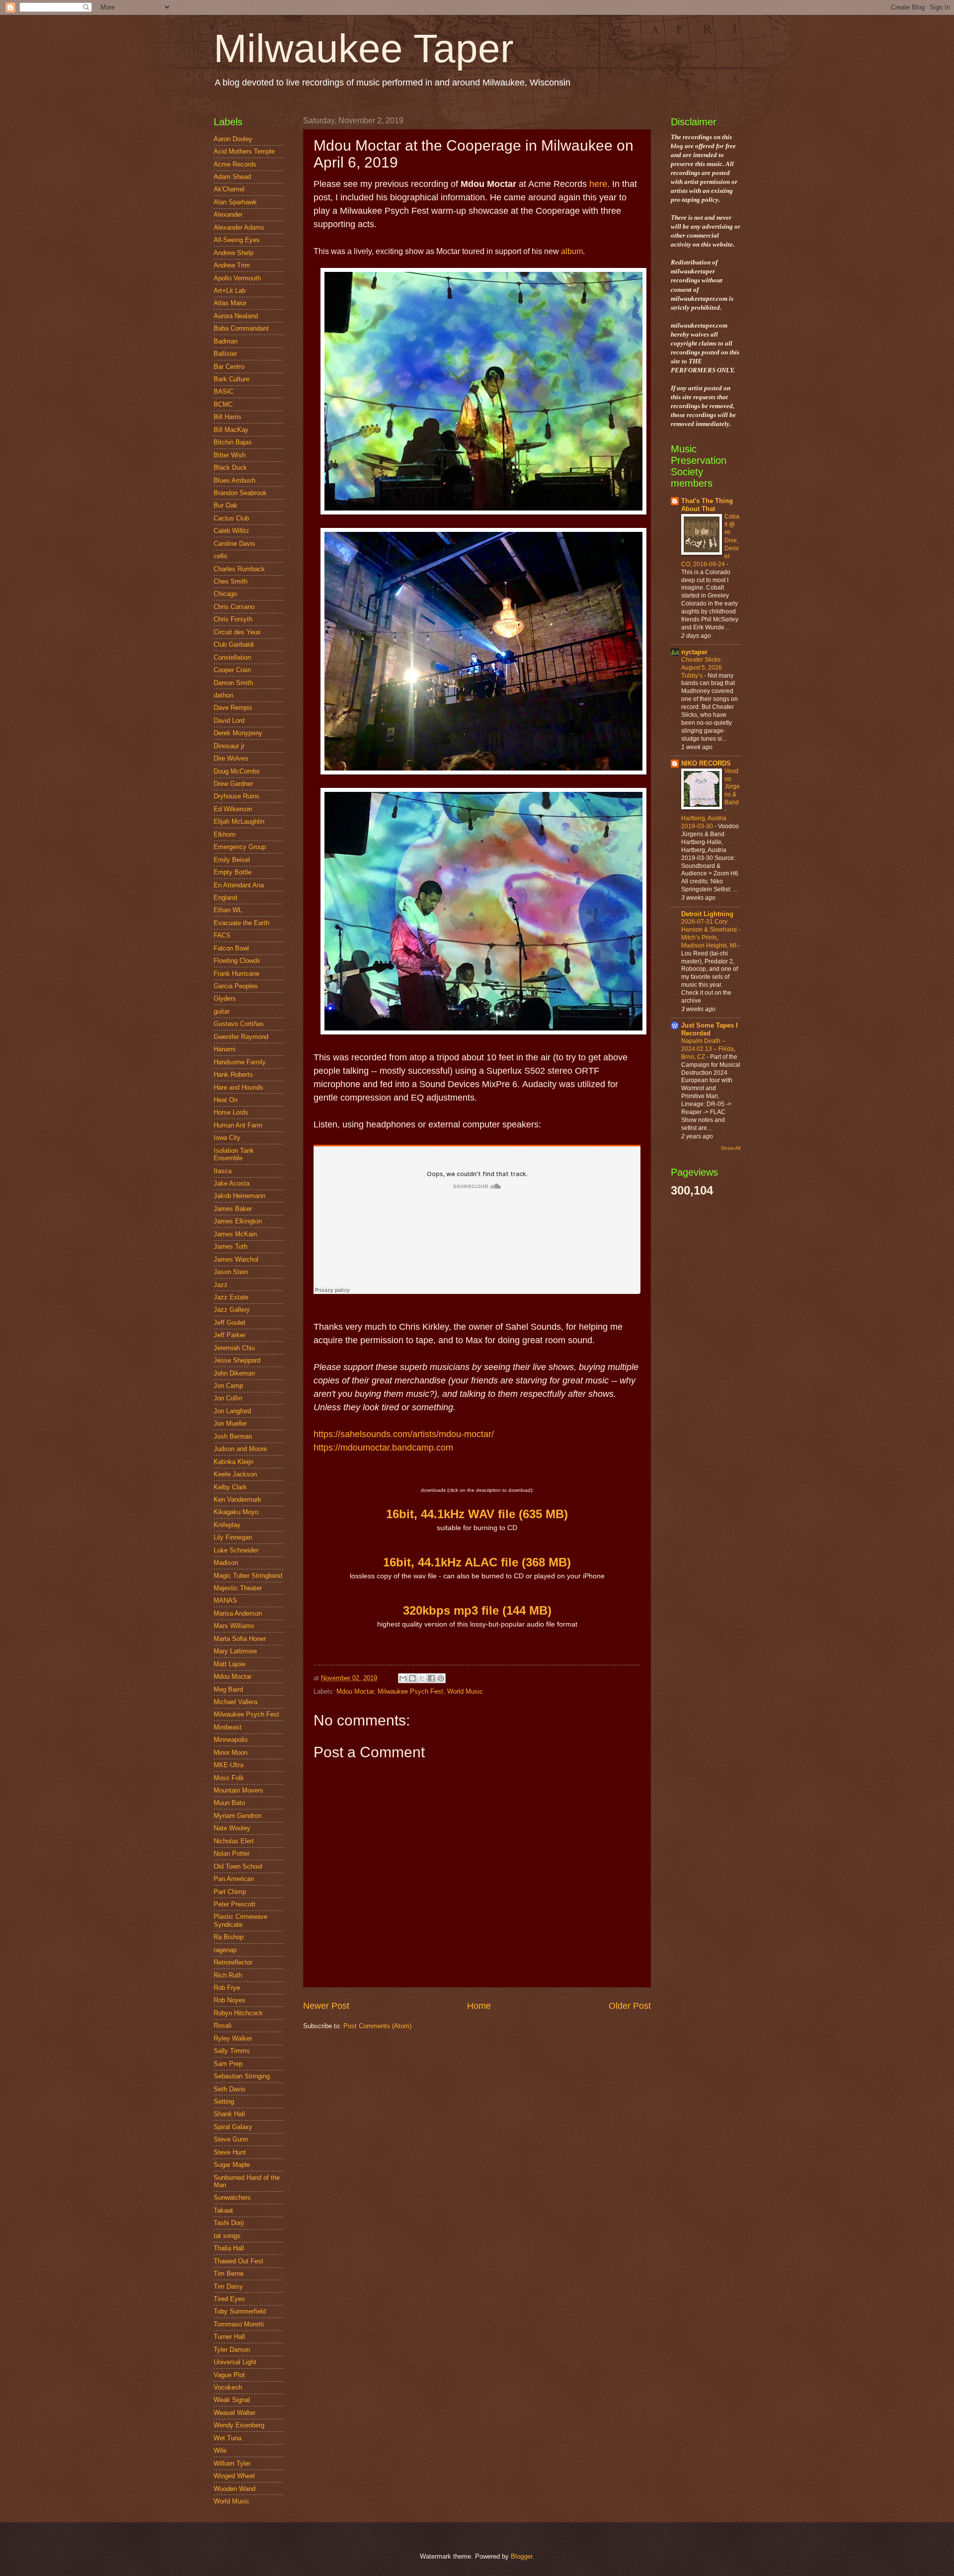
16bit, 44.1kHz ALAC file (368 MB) (477, 1562)
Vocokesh (228, 2387)
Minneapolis (231, 1740)
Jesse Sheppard (237, 1360)
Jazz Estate (231, 1297)
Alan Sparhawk (235, 202)
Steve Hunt (230, 2152)
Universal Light (235, 2362)
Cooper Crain (232, 670)
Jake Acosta (232, 1183)
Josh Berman (233, 1436)
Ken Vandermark (238, 1500)
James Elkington (238, 1221)
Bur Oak (226, 505)
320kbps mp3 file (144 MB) (477, 1610)
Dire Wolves (231, 758)
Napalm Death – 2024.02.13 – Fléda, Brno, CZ (708, 1049)
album (572, 251)
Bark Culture (232, 379)
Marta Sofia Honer (240, 1639)
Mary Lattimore (235, 1651)
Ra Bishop (229, 1937)
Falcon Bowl (231, 948)
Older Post (630, 2006)
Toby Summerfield (240, 2311)
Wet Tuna (228, 2438)
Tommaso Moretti (239, 2324)
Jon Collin (228, 1398)
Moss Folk (229, 1778)
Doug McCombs (237, 771)
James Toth (231, 1246)
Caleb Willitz (232, 531)
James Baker (233, 1209)
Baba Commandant (241, 328)
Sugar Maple (232, 2165)
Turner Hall (229, 2337)
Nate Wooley (232, 1828)
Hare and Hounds (238, 1087)
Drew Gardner (233, 784)
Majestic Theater (238, 1588)
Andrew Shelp (234, 253)
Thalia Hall (229, 2248)
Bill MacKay (231, 430)
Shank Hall (229, 2114)
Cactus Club (231, 518)
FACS (222, 935)
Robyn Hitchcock (238, 2013)
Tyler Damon (232, 2350)
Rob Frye (227, 1988)
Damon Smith (233, 683)
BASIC (224, 391)
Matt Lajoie (230, 1664)
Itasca (223, 1171)
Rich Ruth (228, 1975)
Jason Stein (231, 1272)
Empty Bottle (233, 872)
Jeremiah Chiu (234, 1348)
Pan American (234, 1879)
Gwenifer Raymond (241, 1037)
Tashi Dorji (229, 2223)
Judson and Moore (240, 1449)
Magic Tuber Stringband (248, 1576)
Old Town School (238, 1866)
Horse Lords (231, 1112)
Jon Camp (228, 1386)
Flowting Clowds (237, 961)
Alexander (228, 215)
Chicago (225, 594)
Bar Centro (229, 367)
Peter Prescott (235, 1904)
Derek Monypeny (238, 733)
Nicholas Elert (234, 1841)
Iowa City (227, 1138)
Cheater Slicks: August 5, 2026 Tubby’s (702, 668)
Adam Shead (232, 177)
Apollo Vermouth (237, 278)
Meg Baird (228, 1689)
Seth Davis (230, 2089)
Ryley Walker (233, 2038)
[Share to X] (422, 1678)
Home (479, 2006)
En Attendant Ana (239, 885)
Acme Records (235, 164)
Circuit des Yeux (237, 632)
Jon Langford (232, 1411)
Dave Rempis (233, 708)
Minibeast (228, 1727)
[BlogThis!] (412, 1678)
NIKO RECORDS (706, 763)
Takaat (223, 2210)
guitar (222, 1011)
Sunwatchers (232, 2197)
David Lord (229, 721)
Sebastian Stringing (242, 2076)
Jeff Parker (230, 1335)
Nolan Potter (232, 1853)
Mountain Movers (238, 1790)
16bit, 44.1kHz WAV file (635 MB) (477, 1514)
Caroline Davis (235, 544)
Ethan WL (228, 910)
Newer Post (326, 2006)
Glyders (225, 998)
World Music (465, 1691)
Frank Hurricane (237, 974)
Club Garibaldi (234, 644)
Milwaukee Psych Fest (410, 1691)
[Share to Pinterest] (441, 1678)
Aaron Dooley (233, 139)
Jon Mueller (230, 1423)
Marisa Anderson (238, 1613)
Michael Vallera (236, 1702)
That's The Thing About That (707, 505)
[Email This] (403, 1678)
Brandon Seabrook (240, 493)
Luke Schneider (236, 1550)
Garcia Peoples (236, 986)
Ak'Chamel (229, 189)
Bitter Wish (230, 455)
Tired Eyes (229, 2299)
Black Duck (230, 468)
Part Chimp (230, 1892)
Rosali (223, 2025)
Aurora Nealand (236, 316)
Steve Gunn (231, 2139)
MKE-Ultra (229, 1765)
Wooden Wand (235, 2489)
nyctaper (694, 652)
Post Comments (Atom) (377, 2026)
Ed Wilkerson (233, 809)
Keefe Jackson (235, 1474)
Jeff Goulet (230, 1323)
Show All (731, 1148)
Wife (220, 2450)
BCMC (223, 404)
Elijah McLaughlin (239, 821)
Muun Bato (229, 1803)
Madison (226, 1563)
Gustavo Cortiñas (239, 1024)
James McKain (235, 1234)
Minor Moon (231, 1753)
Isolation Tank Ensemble (234, 1154)
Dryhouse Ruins (237, 796)
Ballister (225, 354)
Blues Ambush (235, 480)
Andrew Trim (232, 265)
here (598, 184)
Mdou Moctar (355, 1691)
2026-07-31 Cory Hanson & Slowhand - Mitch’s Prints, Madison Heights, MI (711, 934)
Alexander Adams (239, 227)
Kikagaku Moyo (236, 1512)
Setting (224, 2102)
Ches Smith (231, 581)
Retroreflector (233, 1962)
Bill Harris (228, 417)
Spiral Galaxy (233, 2127)
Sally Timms (232, 2051)
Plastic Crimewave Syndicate (240, 1920)
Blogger (521, 2556)
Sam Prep (228, 2064)
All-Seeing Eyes (237, 240)
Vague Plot (229, 2375)
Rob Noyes (230, 2000)
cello (220, 556)
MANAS (225, 1600)
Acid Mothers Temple (244, 151)
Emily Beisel (232, 860)
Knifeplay (227, 1525)
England (225, 898)
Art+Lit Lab (230, 291)
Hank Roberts (233, 1074)
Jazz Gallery (232, 1310)
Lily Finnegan (233, 1537)
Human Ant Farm (238, 1125)
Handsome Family (240, 1062)
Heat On (226, 1100)
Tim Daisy (228, 2286)
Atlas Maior (230, 303)
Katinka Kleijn (234, 1462)
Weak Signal (232, 2400)
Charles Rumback (239, 569)
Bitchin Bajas (233, 442)
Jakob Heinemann (239, 1196)
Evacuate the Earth (241, 923)
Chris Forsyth (233, 619)
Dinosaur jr (229, 746)
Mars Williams (234, 1626)
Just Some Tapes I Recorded (710, 1029)
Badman (226, 341)
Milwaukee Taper (364, 48)
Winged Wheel (234, 2476)
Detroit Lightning (707, 914)
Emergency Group (240, 847)
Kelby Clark (230, 1487)
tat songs (227, 2236)
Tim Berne (229, 2274)
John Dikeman (234, 1373)
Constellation (232, 657)
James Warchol (236, 1259)
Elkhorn (225, 834)
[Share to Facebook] (431, 1678)
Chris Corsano (234, 607)
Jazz (221, 1285)
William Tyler (232, 2463)
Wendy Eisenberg (239, 2425)
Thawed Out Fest (238, 2261)
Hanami (225, 1049)
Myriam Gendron (238, 1816)
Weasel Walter (235, 2413)
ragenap (225, 1950)
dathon (223, 695)
